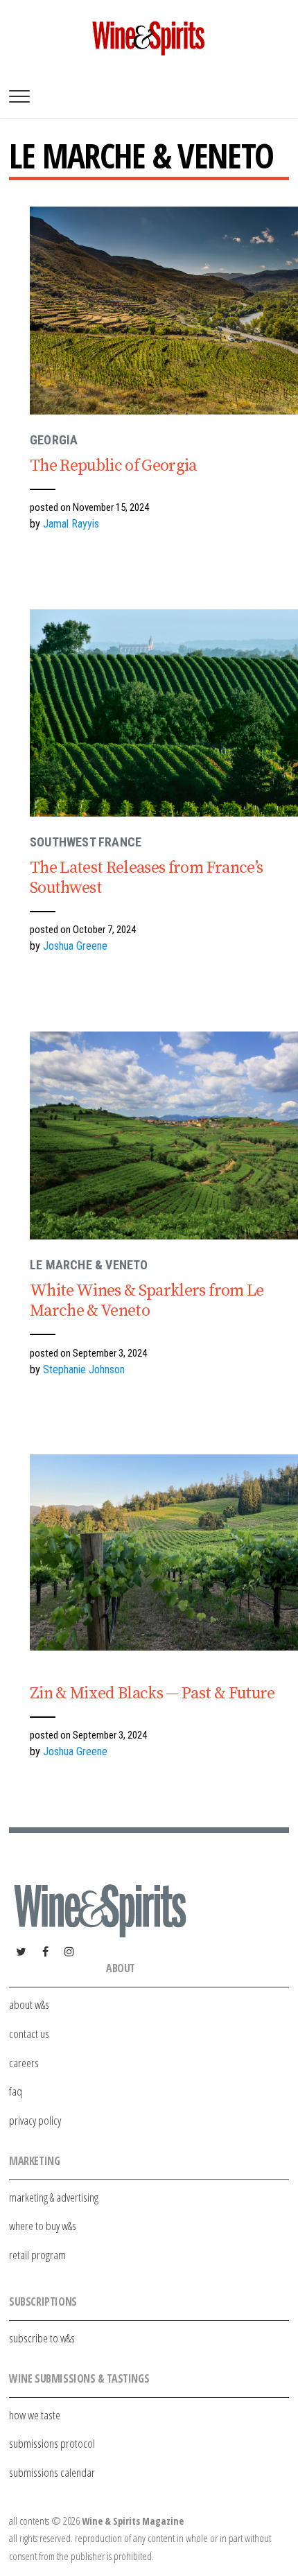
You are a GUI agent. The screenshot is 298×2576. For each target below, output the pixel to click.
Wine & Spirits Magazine (133, 2521)
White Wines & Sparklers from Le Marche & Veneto (147, 1301)
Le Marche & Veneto (89, 1265)
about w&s (29, 2004)
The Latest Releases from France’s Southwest (146, 878)
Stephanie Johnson (84, 1369)
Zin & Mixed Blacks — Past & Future (152, 1694)
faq (16, 2091)
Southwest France (86, 842)
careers (24, 2063)
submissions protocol (52, 2443)
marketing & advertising (54, 2197)
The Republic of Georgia (113, 466)
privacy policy (35, 2120)
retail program (37, 2255)
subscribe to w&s (42, 2338)
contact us (29, 2034)
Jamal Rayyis (71, 524)
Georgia (54, 440)
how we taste (35, 2415)
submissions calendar (52, 2472)
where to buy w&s (43, 2226)
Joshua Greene (75, 946)
